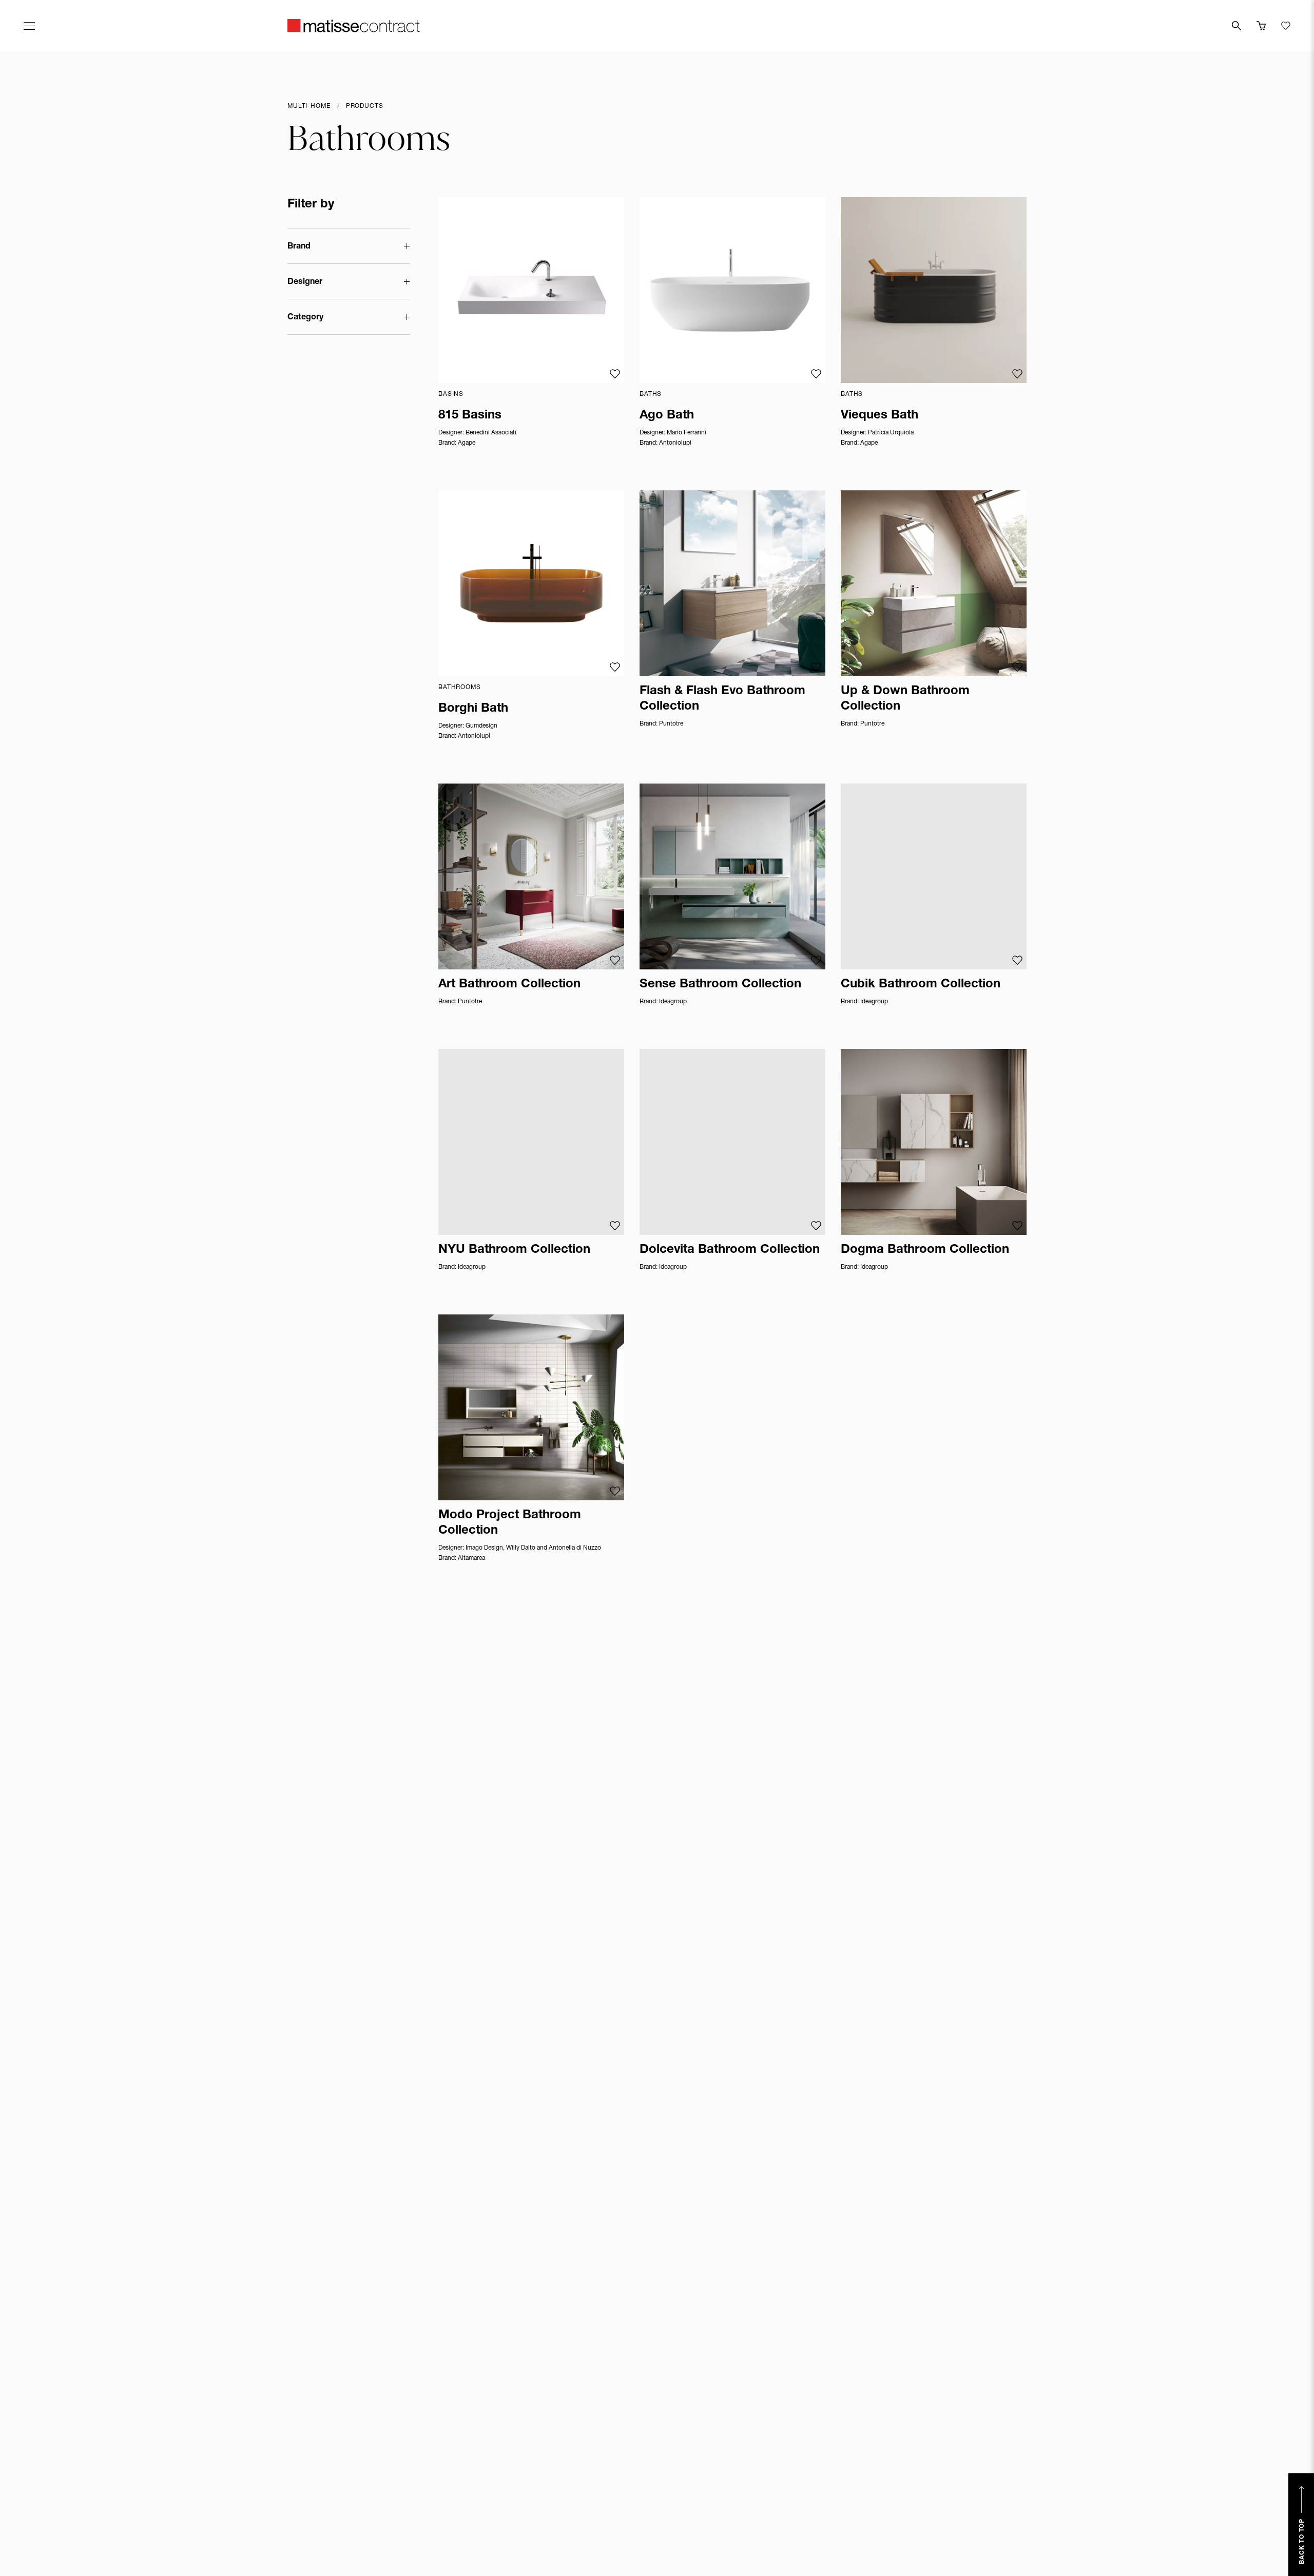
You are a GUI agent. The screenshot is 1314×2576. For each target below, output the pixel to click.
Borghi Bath (473, 709)
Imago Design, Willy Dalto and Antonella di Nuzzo (533, 1548)
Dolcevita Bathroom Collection (730, 1250)
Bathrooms (460, 688)
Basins (451, 394)
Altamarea (471, 1558)
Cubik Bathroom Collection (921, 985)
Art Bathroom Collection (509, 985)
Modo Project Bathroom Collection (510, 1523)
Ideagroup (673, 1002)
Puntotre (671, 724)
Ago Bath (667, 416)
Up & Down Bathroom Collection (905, 699)
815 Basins (470, 416)
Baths (651, 394)
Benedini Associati (491, 433)
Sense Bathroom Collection (720, 985)
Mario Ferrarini (687, 433)
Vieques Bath (880, 416)
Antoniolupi (675, 443)
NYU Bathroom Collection (514, 1250)
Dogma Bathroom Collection (925, 1250)
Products (365, 106)
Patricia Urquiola (891, 433)
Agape (467, 443)
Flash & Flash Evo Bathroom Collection (722, 699)
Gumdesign (481, 726)
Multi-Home (309, 106)
